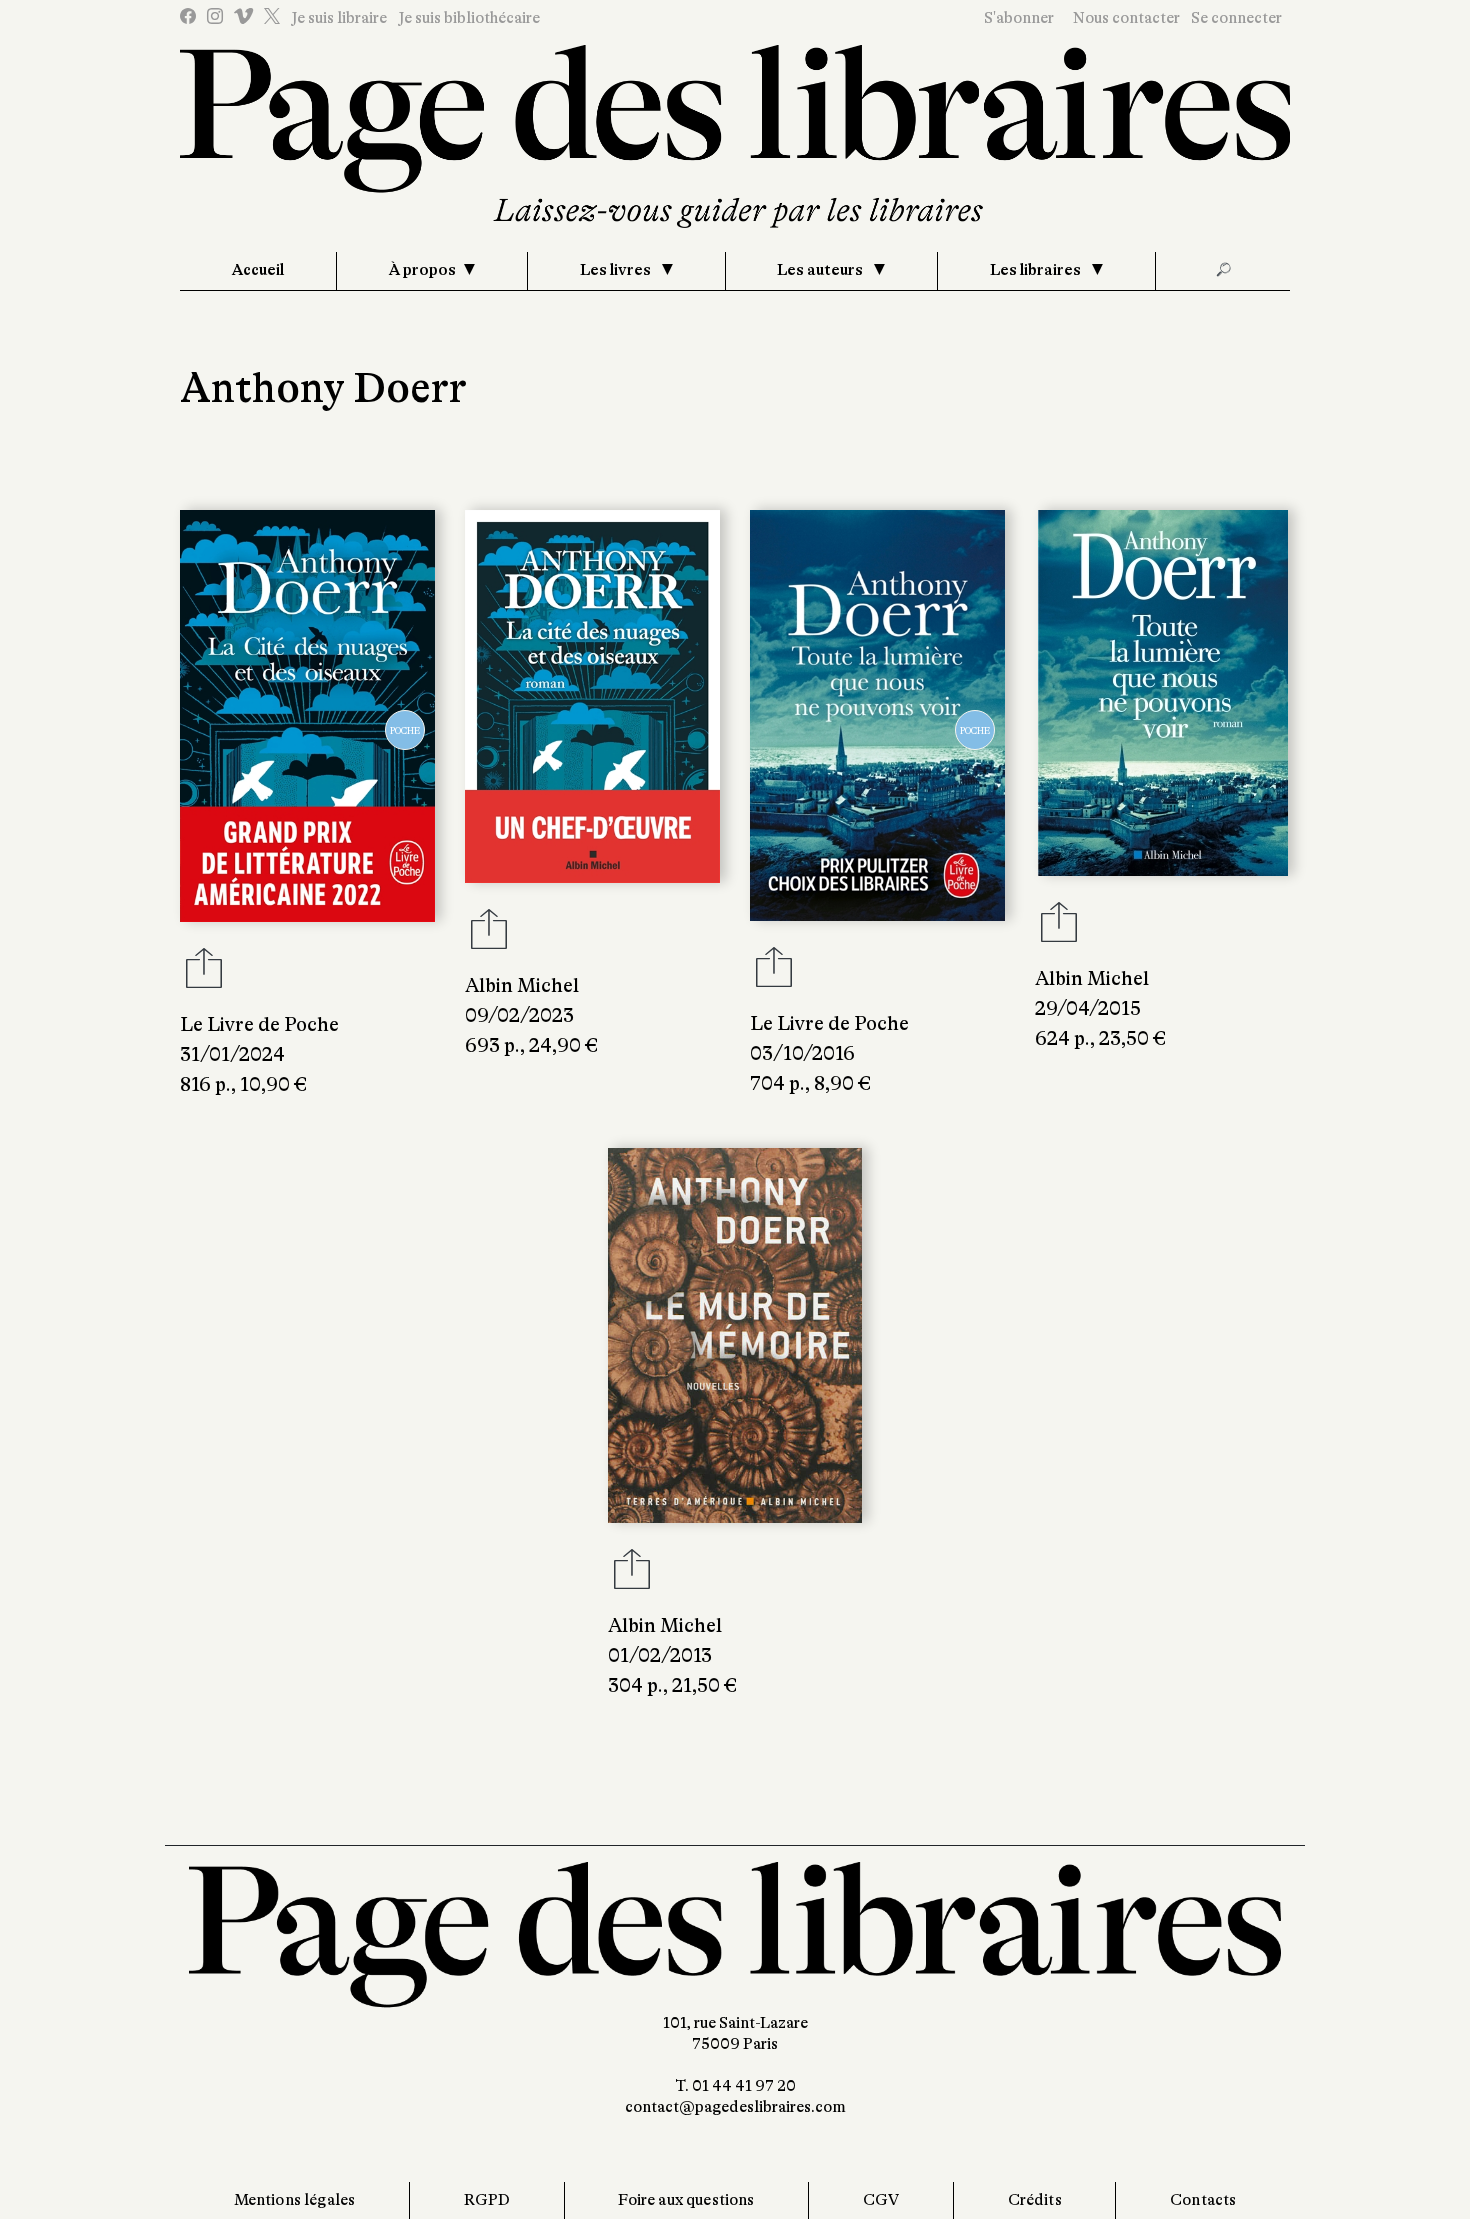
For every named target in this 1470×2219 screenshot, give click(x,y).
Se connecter (1236, 18)
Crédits (1035, 2200)
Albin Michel (522, 985)
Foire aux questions (686, 2200)
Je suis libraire (339, 18)
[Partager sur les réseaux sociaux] (204, 974)
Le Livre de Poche (259, 1024)
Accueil (258, 270)
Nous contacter (1126, 18)
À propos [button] (422, 270)
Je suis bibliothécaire (469, 18)
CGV (881, 2200)
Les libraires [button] (1037, 270)
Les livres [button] (617, 270)
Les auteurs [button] (821, 270)
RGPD (487, 2200)
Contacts (1203, 2200)
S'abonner (1019, 18)
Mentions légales (295, 2200)
